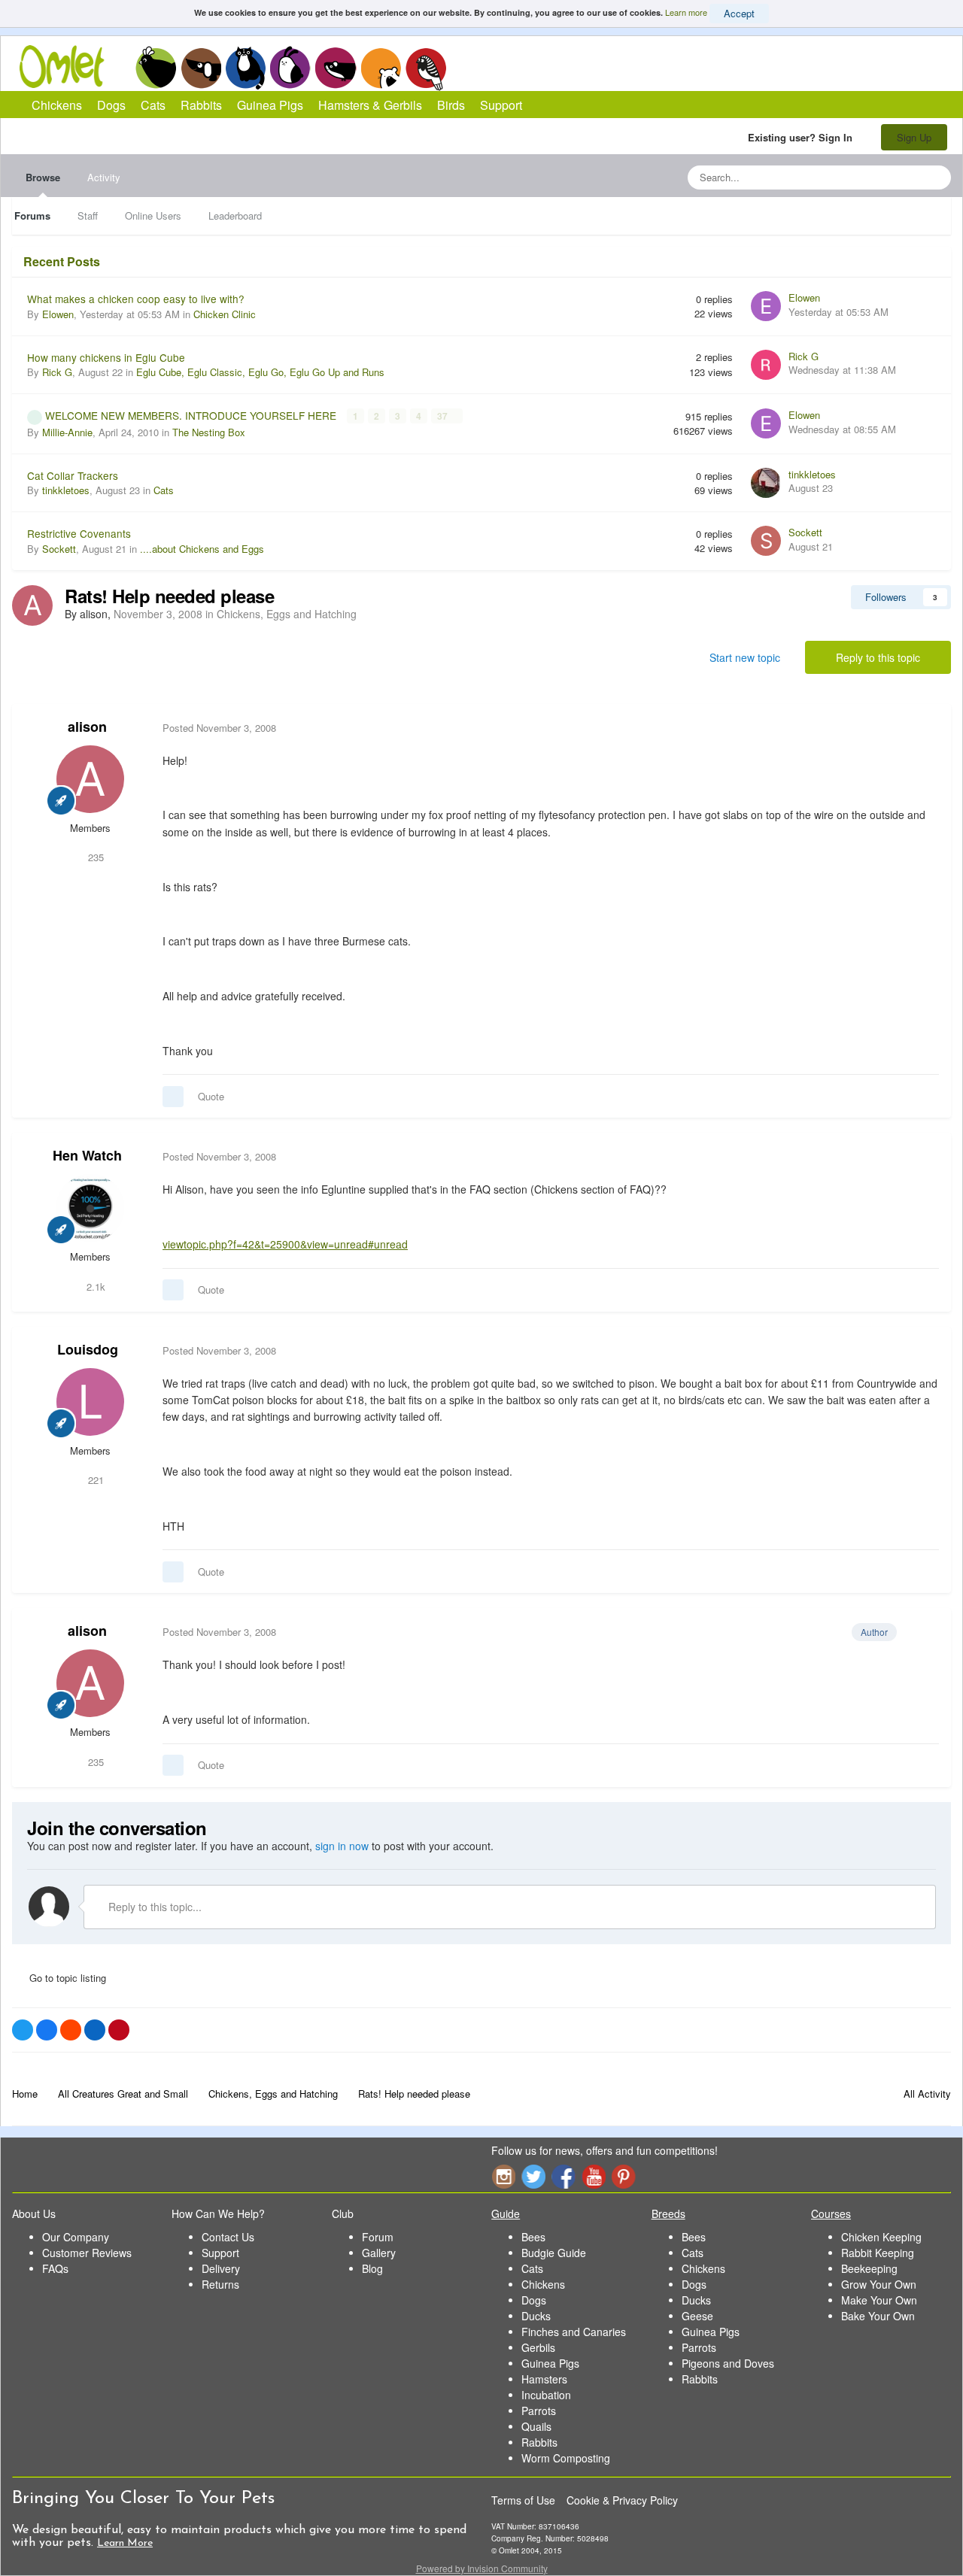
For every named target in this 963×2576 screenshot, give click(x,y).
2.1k (94, 1286)
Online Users (153, 215)
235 (94, 857)
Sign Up (914, 137)
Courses (831, 2213)
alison (87, 727)
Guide (506, 2213)
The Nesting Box (209, 432)
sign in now (342, 1846)
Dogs (201, 68)
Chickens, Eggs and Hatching (287, 614)
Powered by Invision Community (482, 2568)
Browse (43, 177)
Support (501, 105)
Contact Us (228, 2237)
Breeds (668, 2213)
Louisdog (88, 1349)
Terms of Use (523, 2500)
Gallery (379, 2253)
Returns (220, 2284)
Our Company (76, 2237)
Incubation (546, 2395)
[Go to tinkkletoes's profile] (766, 483)
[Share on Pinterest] (119, 2030)
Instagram (503, 2176)
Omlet (70, 67)
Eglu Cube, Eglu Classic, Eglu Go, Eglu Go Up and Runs (260, 372)
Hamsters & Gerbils (370, 105)
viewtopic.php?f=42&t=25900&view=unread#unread (285, 1244)
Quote (211, 1096)
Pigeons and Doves (728, 2363)
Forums (32, 215)
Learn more (686, 12)
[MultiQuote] (173, 1097)
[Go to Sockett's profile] (766, 541)
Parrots (539, 2411)
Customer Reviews (87, 2253)
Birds (426, 68)
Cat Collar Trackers (73, 475)
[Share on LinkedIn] (95, 2030)
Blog (372, 2268)
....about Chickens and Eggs (202, 549)
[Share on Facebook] (47, 2030)
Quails (536, 2426)
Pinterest (624, 2176)
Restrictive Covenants (79, 533)
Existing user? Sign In (803, 137)
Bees (533, 2237)
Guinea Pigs (336, 68)
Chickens (156, 68)
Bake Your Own (878, 2316)
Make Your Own (879, 2300)
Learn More (125, 2543)
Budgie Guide (554, 2253)
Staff (88, 215)
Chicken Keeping (881, 2237)
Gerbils (538, 2347)
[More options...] (924, 728)
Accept (739, 13)
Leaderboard (235, 215)
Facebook (564, 2176)
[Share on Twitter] (23, 2030)
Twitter (533, 2176)
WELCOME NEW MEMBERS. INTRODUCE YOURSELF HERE (192, 415)
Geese (697, 2316)
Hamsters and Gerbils (381, 68)
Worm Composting (566, 2458)
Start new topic (745, 657)
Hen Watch (87, 1155)
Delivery (221, 2268)
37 (444, 416)
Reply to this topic (878, 657)
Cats (246, 68)
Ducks (536, 2316)
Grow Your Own (879, 2284)
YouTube (594, 2176)
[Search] (935, 177)
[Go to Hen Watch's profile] (90, 1208)
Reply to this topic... (153, 1907)
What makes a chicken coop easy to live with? (136, 299)
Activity (104, 177)
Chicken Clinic (225, 314)
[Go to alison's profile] (32, 605)
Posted (219, 728)
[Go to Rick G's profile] (766, 365)
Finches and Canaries (574, 2332)
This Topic (878, 177)
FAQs (55, 2268)
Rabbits (290, 68)
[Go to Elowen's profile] (766, 306)
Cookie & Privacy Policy (622, 2500)
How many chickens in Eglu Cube (106, 357)
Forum (378, 2237)
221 (94, 1480)
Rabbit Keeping (878, 2253)
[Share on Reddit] (71, 2030)
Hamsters (544, 2379)
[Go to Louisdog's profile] (90, 1402)
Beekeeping (869, 2268)
